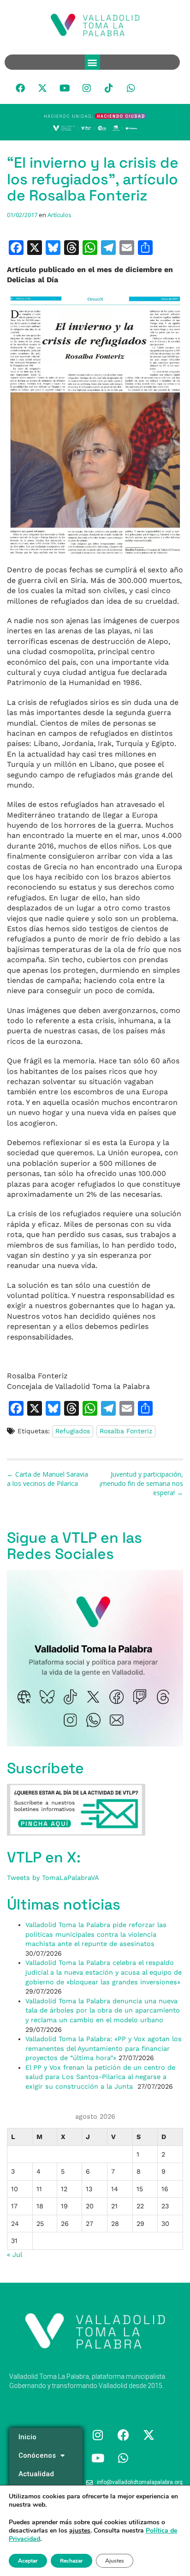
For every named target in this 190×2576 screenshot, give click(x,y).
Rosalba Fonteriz (126, 1431)
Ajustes (115, 2561)
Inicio (27, 2437)
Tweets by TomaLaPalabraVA (53, 1878)
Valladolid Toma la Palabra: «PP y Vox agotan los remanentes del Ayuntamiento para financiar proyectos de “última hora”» (104, 2048)
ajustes (80, 2531)
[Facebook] (20, 88)
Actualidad (36, 2474)
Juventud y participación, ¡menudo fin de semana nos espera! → (141, 1483)
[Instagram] (87, 88)
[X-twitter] (42, 88)
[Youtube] (65, 88)
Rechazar (71, 2561)
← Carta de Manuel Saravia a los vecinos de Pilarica (47, 1479)
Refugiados (73, 1431)
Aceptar (28, 2561)
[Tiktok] (109, 88)
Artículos (59, 215)
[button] (92, 62)
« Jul (14, 2255)
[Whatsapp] (131, 88)
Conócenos (37, 2455)
